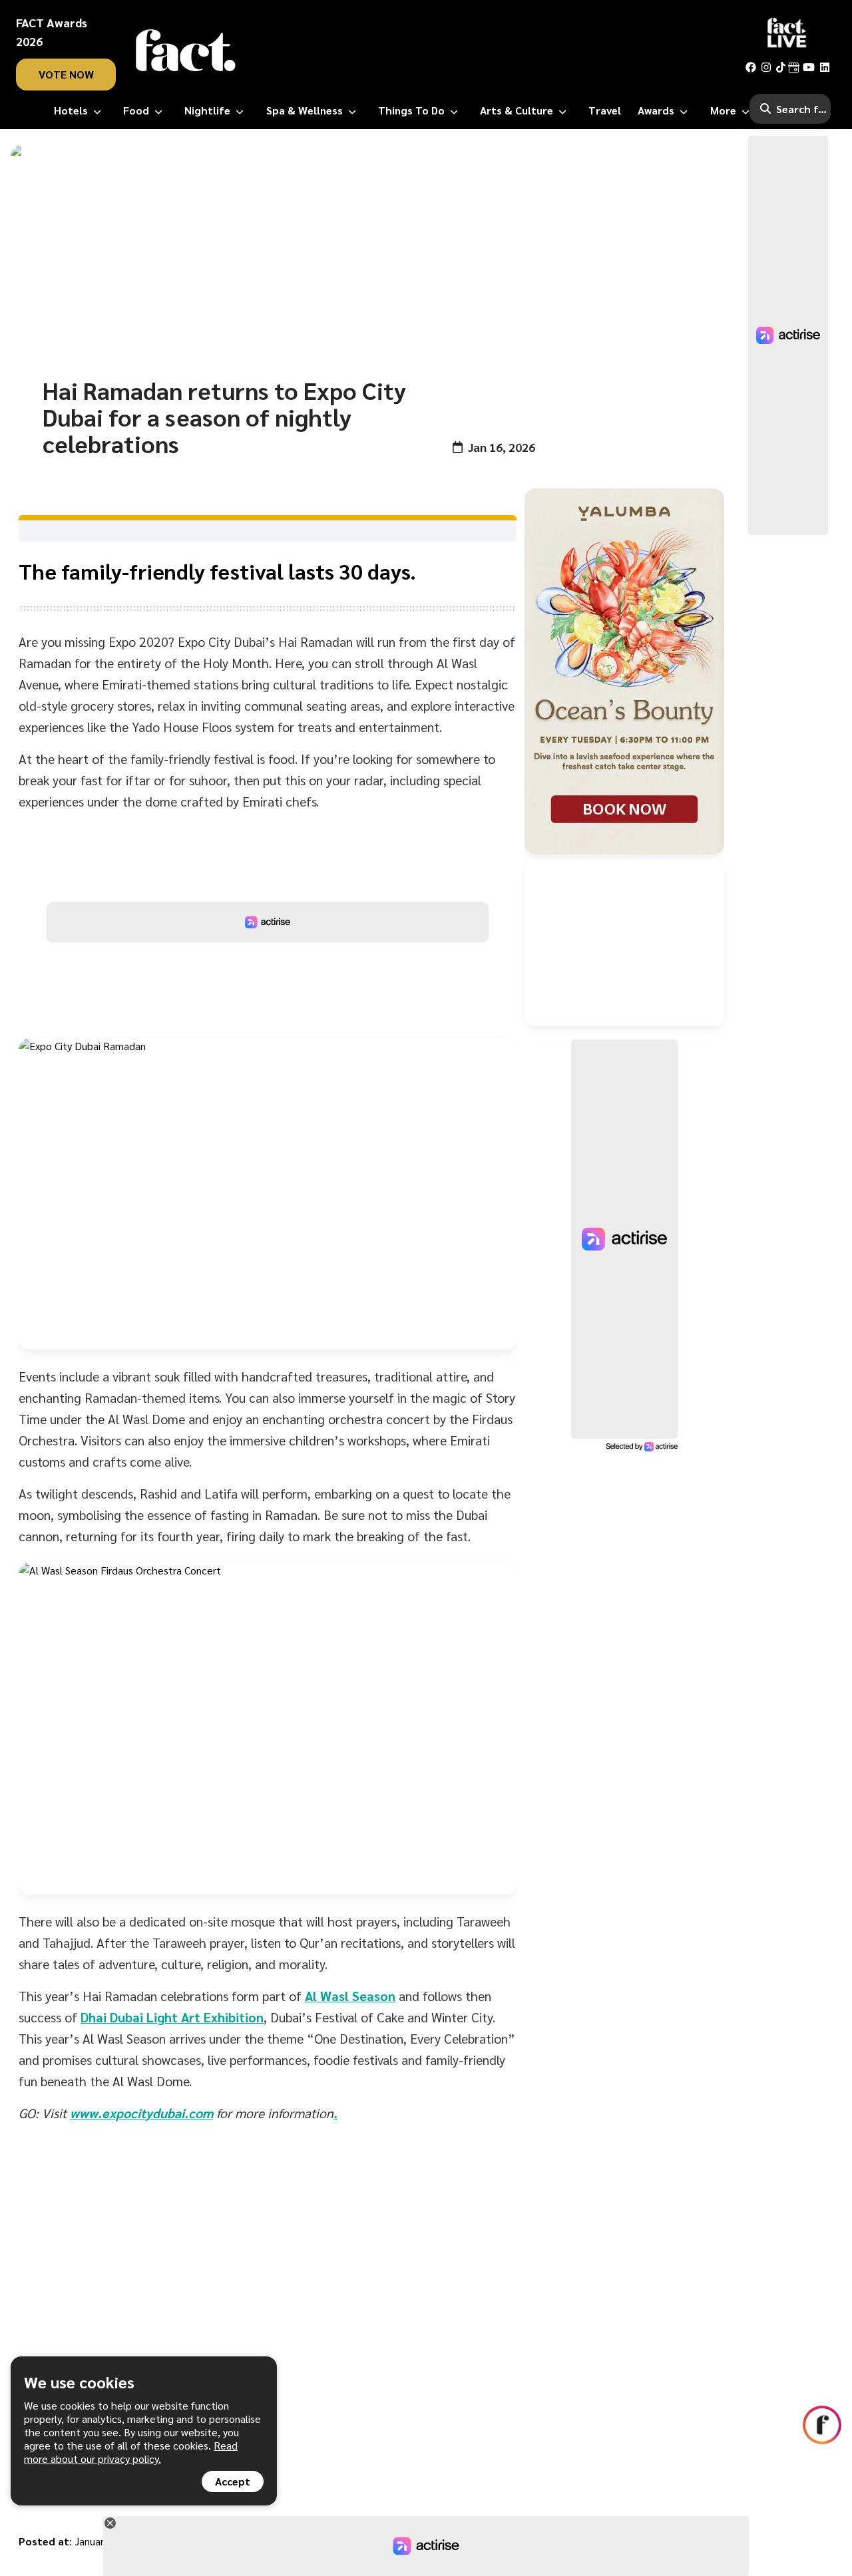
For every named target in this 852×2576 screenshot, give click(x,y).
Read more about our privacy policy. (131, 2452)
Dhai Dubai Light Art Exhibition (172, 2017)
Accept (233, 2481)
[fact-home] (186, 51)
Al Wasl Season (350, 1996)
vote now (66, 74)
